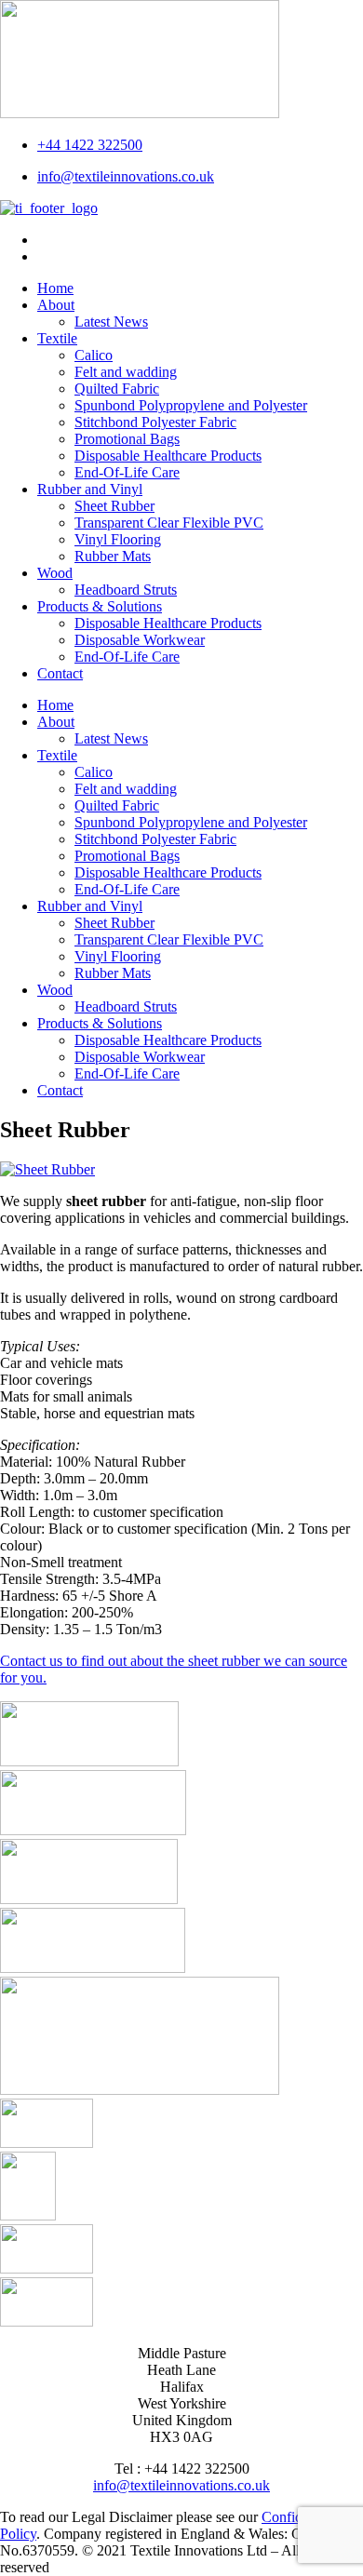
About (56, 305)
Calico (94, 355)
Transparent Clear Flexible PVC (169, 523)
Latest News (111, 322)
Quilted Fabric (117, 389)
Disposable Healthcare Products (168, 456)
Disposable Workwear (140, 640)
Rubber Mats (113, 556)
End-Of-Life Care (127, 472)
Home (55, 288)
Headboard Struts (126, 590)
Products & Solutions (100, 606)
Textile (57, 338)
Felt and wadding (126, 372)
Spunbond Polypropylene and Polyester (191, 405)
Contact (60, 673)
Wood (55, 573)
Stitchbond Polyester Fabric (155, 422)
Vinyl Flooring (118, 539)
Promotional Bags (127, 439)
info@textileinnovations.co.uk (181, 2485)
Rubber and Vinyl (90, 489)
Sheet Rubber (114, 506)
